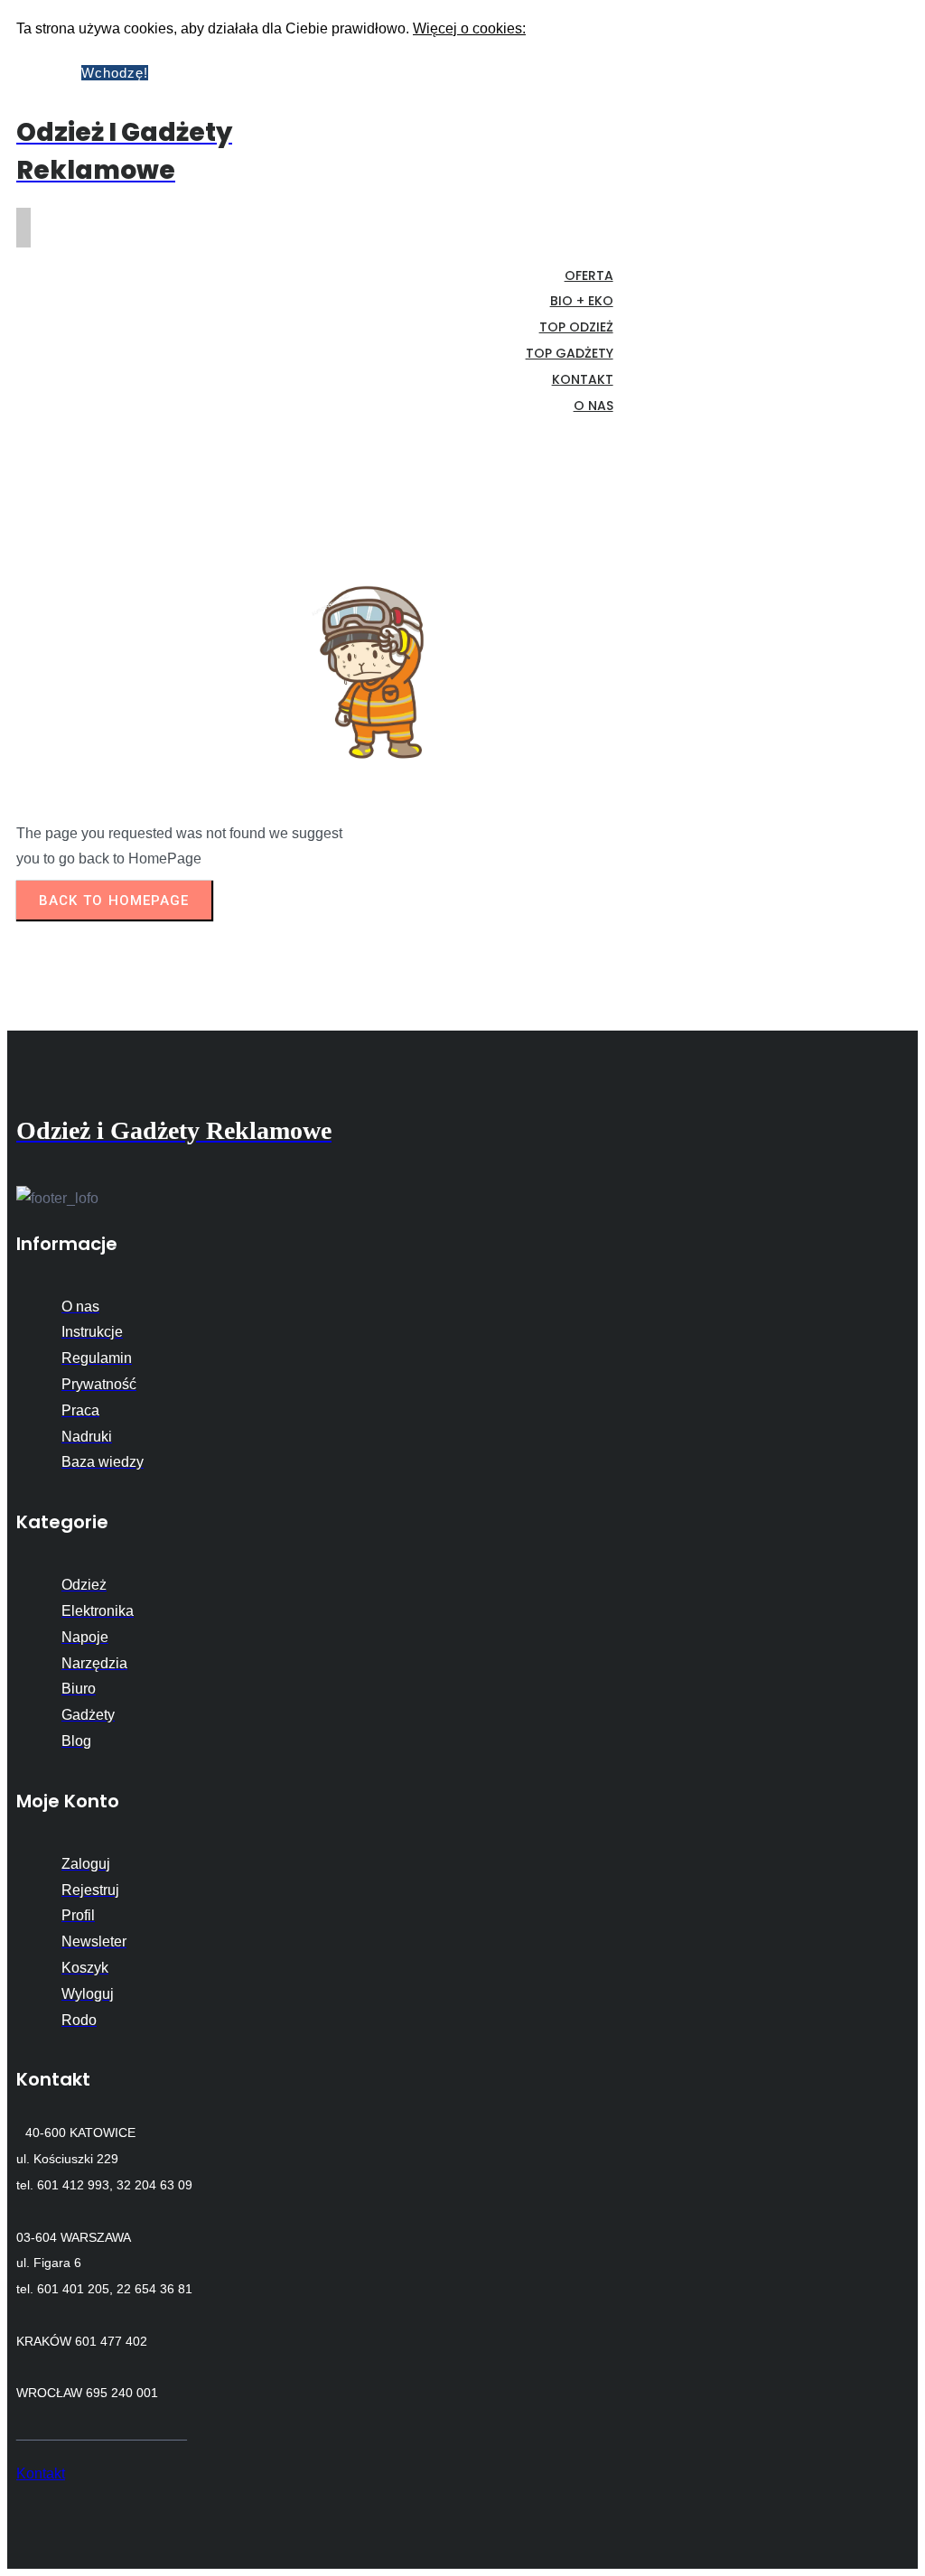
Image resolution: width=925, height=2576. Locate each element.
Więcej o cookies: (469, 28)
